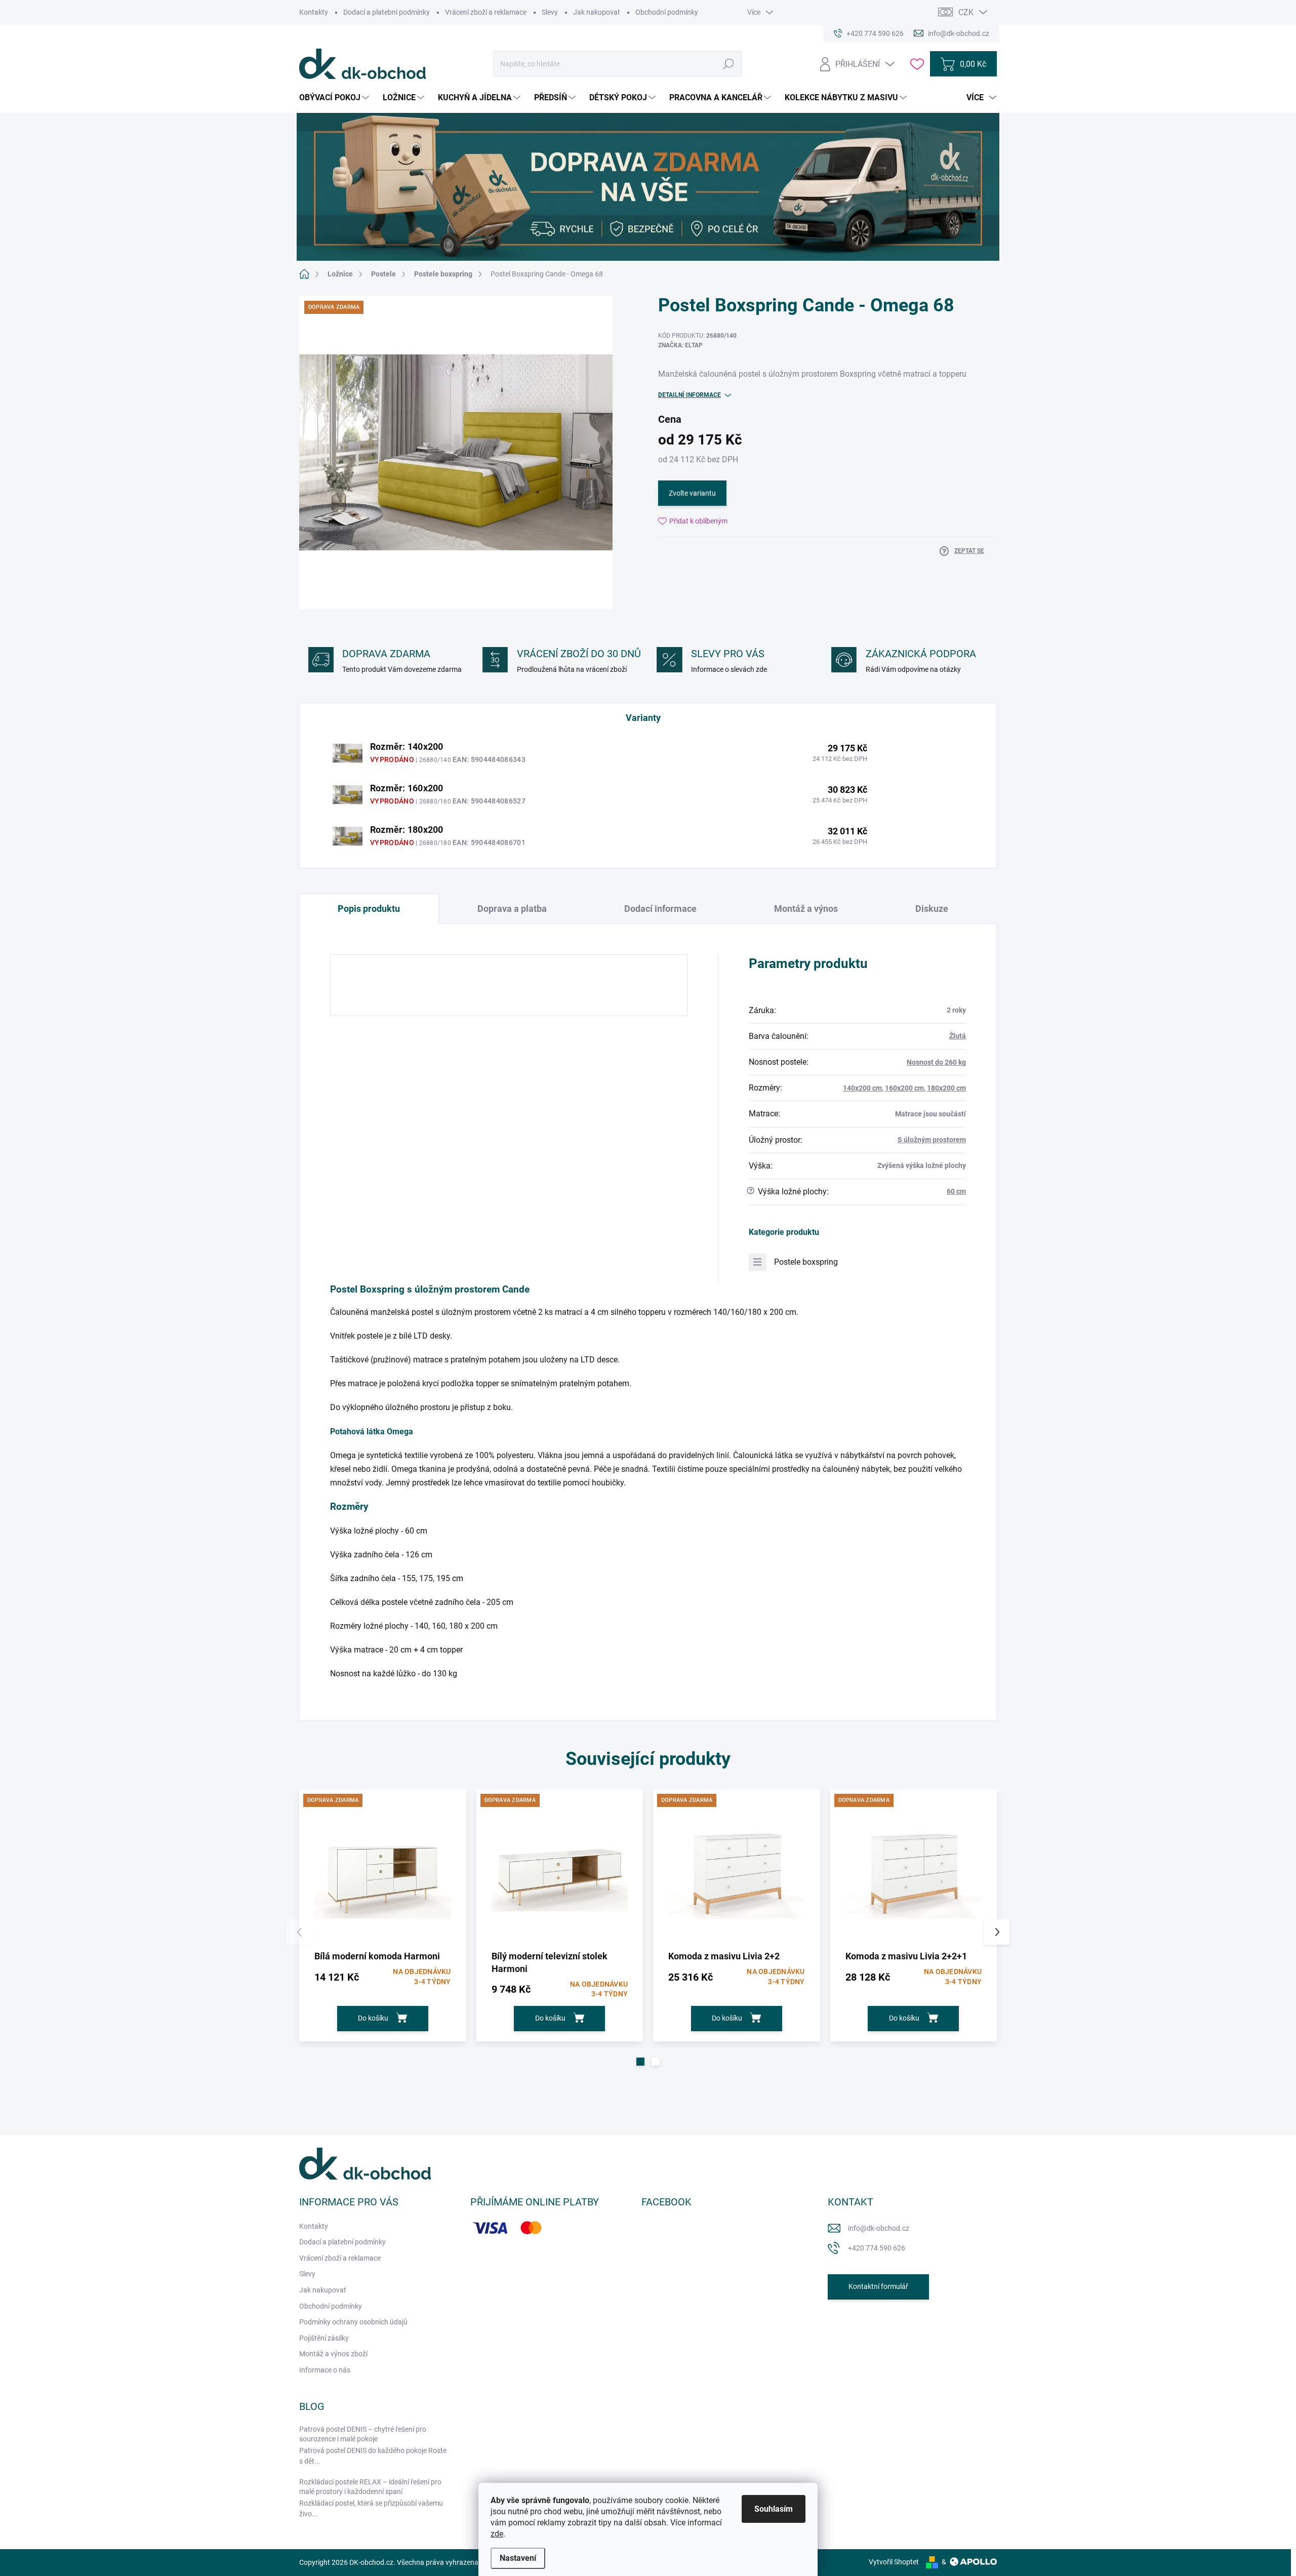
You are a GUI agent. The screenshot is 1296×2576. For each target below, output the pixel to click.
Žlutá (958, 1036)
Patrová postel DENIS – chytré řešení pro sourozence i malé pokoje (363, 2434)
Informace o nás (325, 2370)
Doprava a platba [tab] (512, 909)
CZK (966, 12)
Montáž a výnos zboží (333, 2354)
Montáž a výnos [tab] (806, 909)
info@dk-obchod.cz (879, 2228)
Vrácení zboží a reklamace (486, 12)
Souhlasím (774, 2509)
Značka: (680, 345)
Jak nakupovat (597, 12)
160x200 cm (904, 1088)
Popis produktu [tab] (369, 909)
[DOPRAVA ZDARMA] (383, 1873)
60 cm (956, 1191)
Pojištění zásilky (324, 2338)
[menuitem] (335, 98)
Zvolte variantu (692, 493)
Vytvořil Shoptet (894, 2562)
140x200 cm (862, 1088)
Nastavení (518, 2558)
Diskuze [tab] (932, 909)
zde (497, 2534)
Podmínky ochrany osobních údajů (353, 2322)
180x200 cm (946, 1088)
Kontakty (314, 12)
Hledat (729, 64)
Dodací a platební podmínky (387, 12)
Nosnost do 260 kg (936, 1062)
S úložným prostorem (932, 1140)
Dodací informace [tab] (660, 909)
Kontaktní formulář (878, 2286)
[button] (640, 2062)
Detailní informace (690, 395)
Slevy (550, 12)
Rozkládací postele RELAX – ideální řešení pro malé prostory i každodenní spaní (370, 2487)
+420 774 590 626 (877, 2248)
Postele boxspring (806, 1262)
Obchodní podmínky (667, 12)
